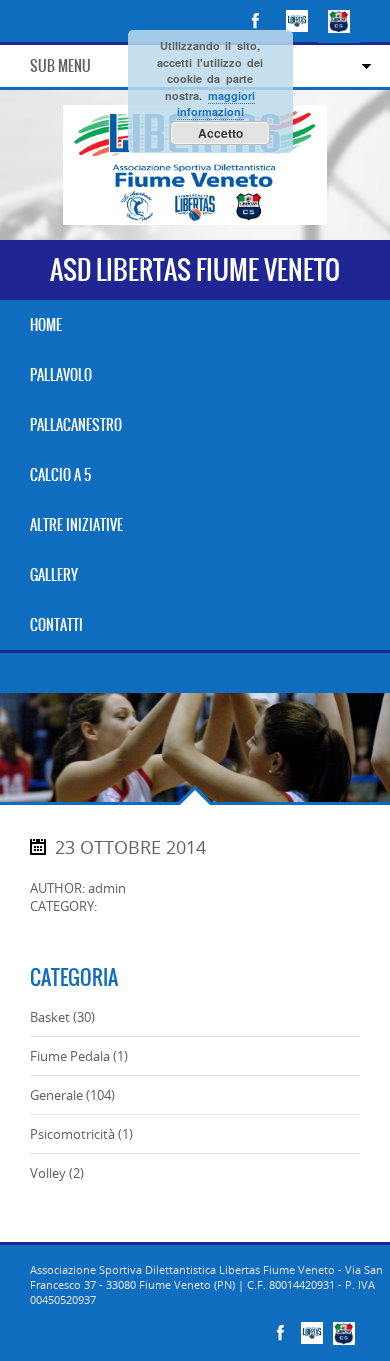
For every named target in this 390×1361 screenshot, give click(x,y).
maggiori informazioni (216, 104)
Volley (48, 1173)
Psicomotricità (72, 1134)
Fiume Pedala (70, 1056)
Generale (56, 1095)
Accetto (220, 133)
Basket (50, 1017)
